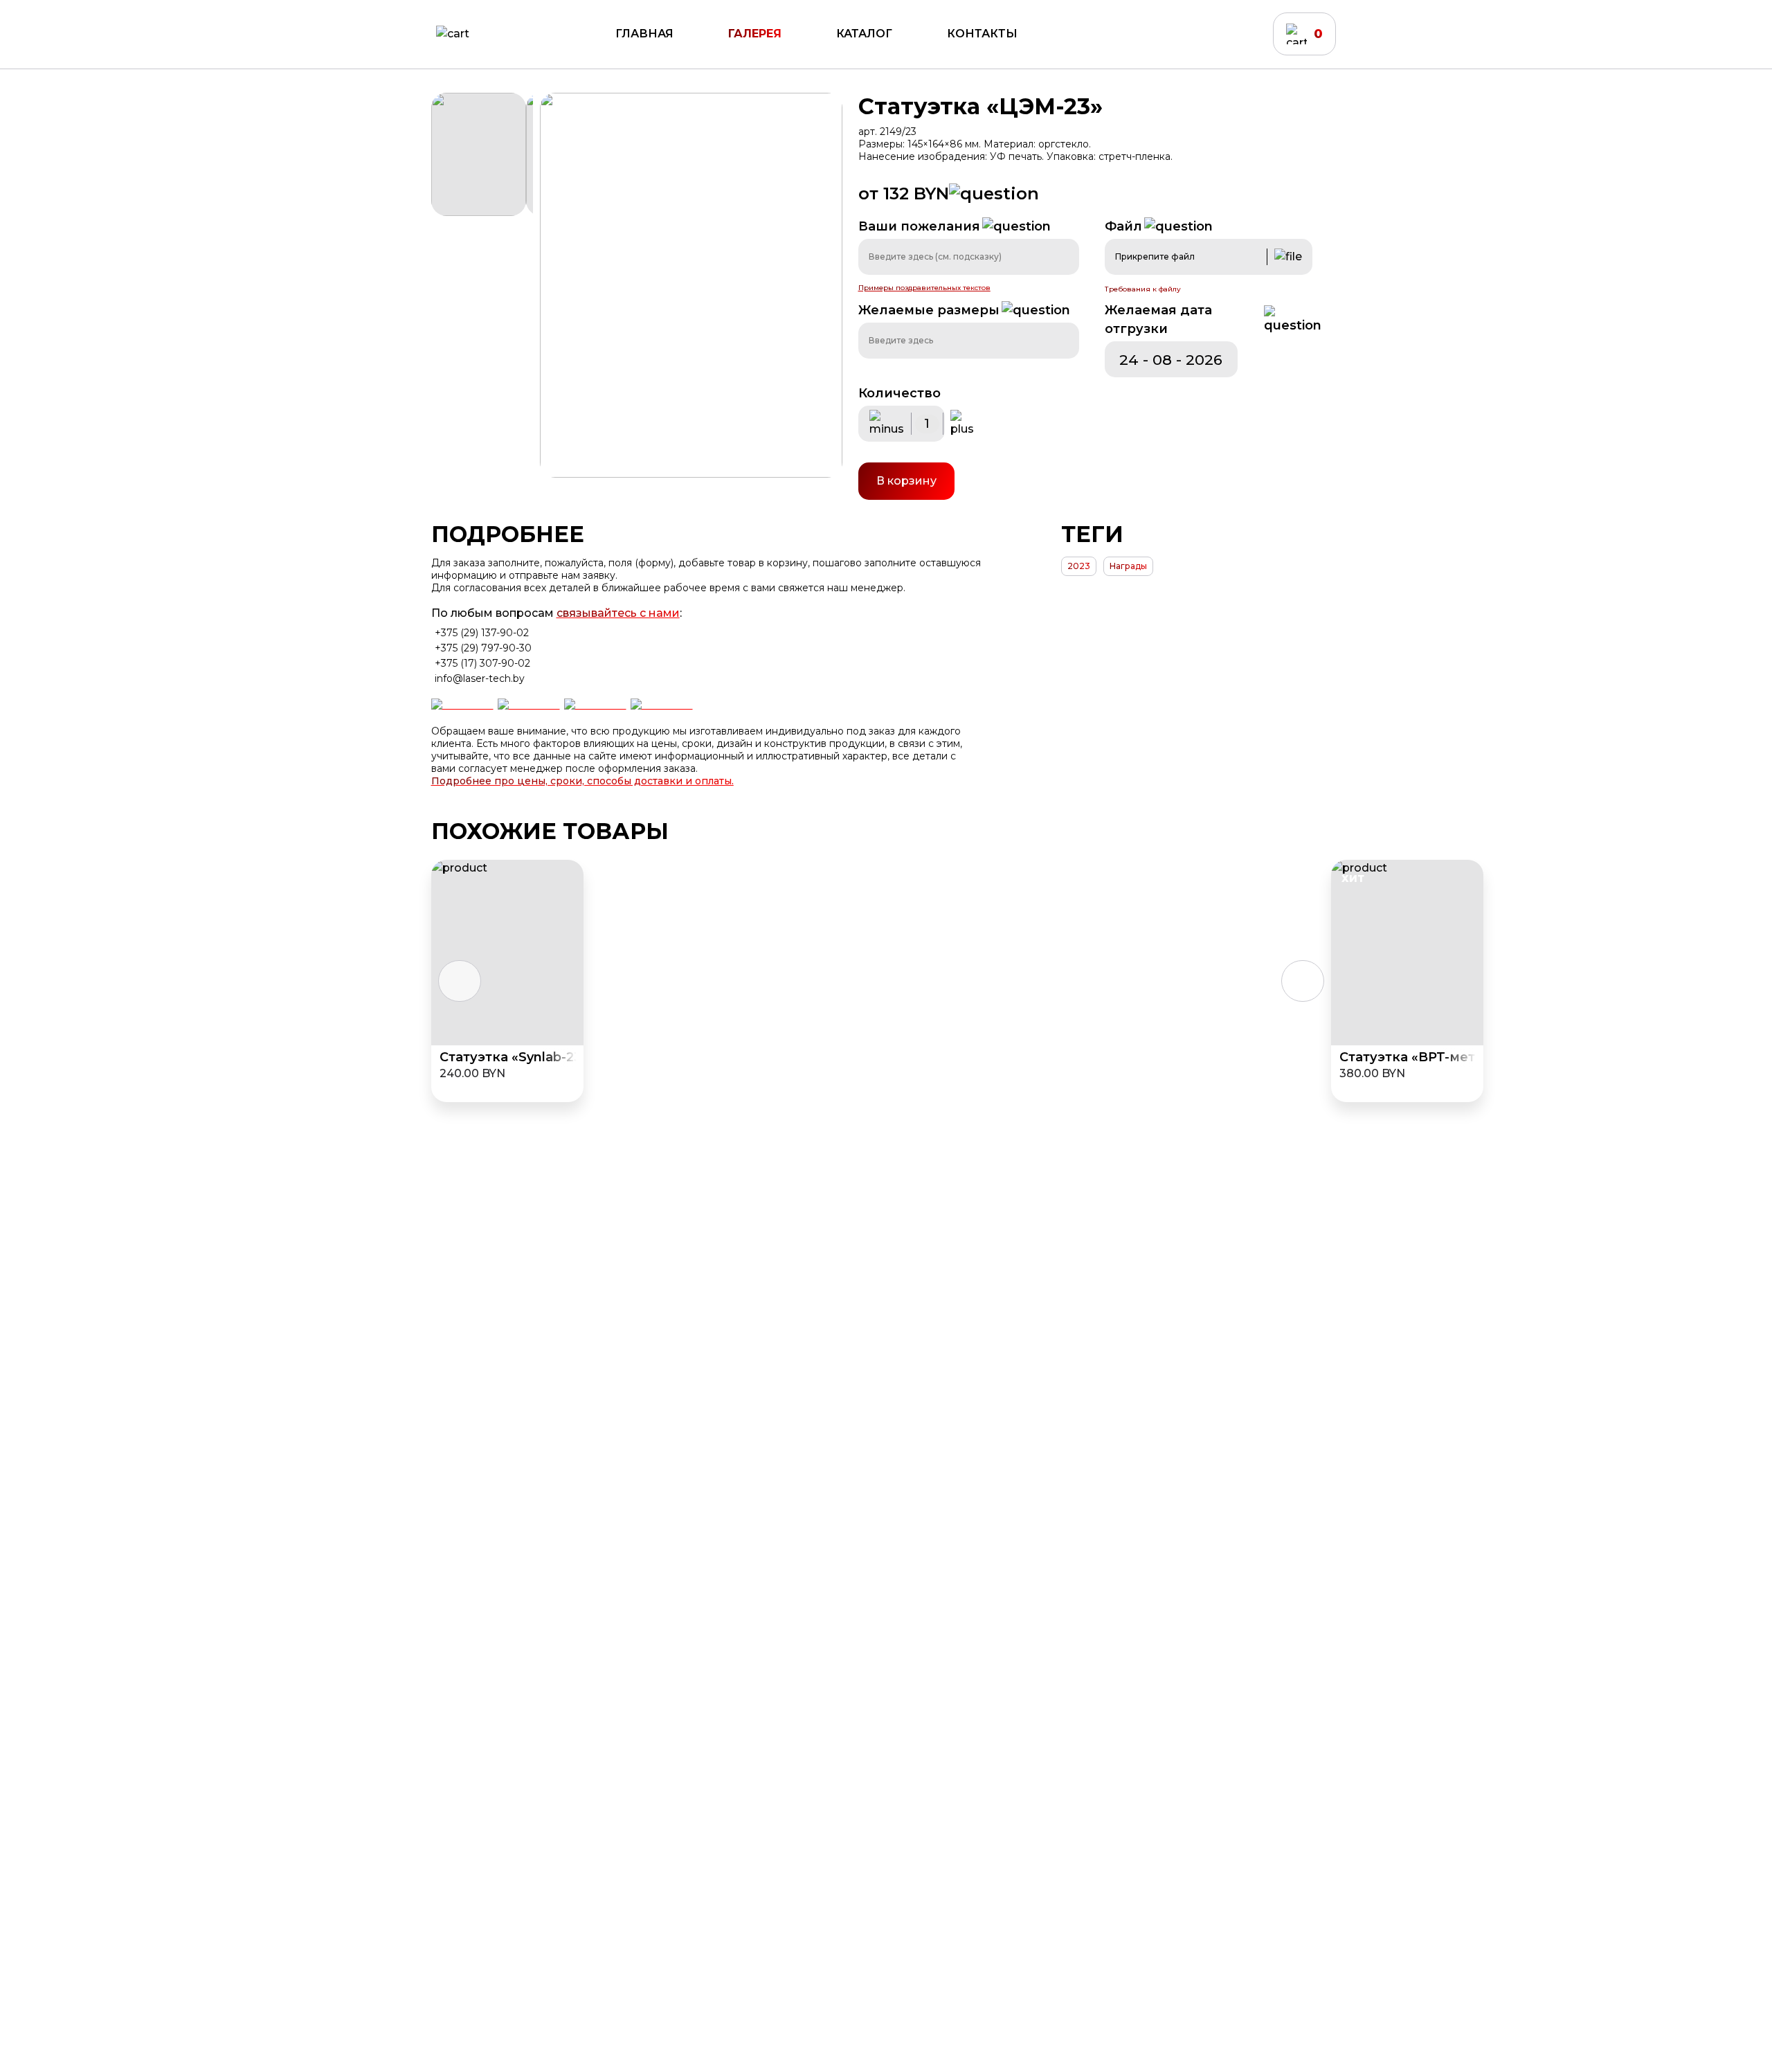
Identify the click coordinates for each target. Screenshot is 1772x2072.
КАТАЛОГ (864, 34)
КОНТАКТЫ (982, 34)
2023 (1079, 566)
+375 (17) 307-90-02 (482, 663)
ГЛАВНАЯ (644, 34)
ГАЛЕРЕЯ (755, 34)
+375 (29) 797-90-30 (483, 648)
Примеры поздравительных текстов (924, 288)
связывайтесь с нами (618, 613)
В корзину (906, 481)
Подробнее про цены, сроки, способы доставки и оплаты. (582, 781)
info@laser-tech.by (480, 678)
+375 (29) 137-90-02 (482, 633)
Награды (1128, 566)
